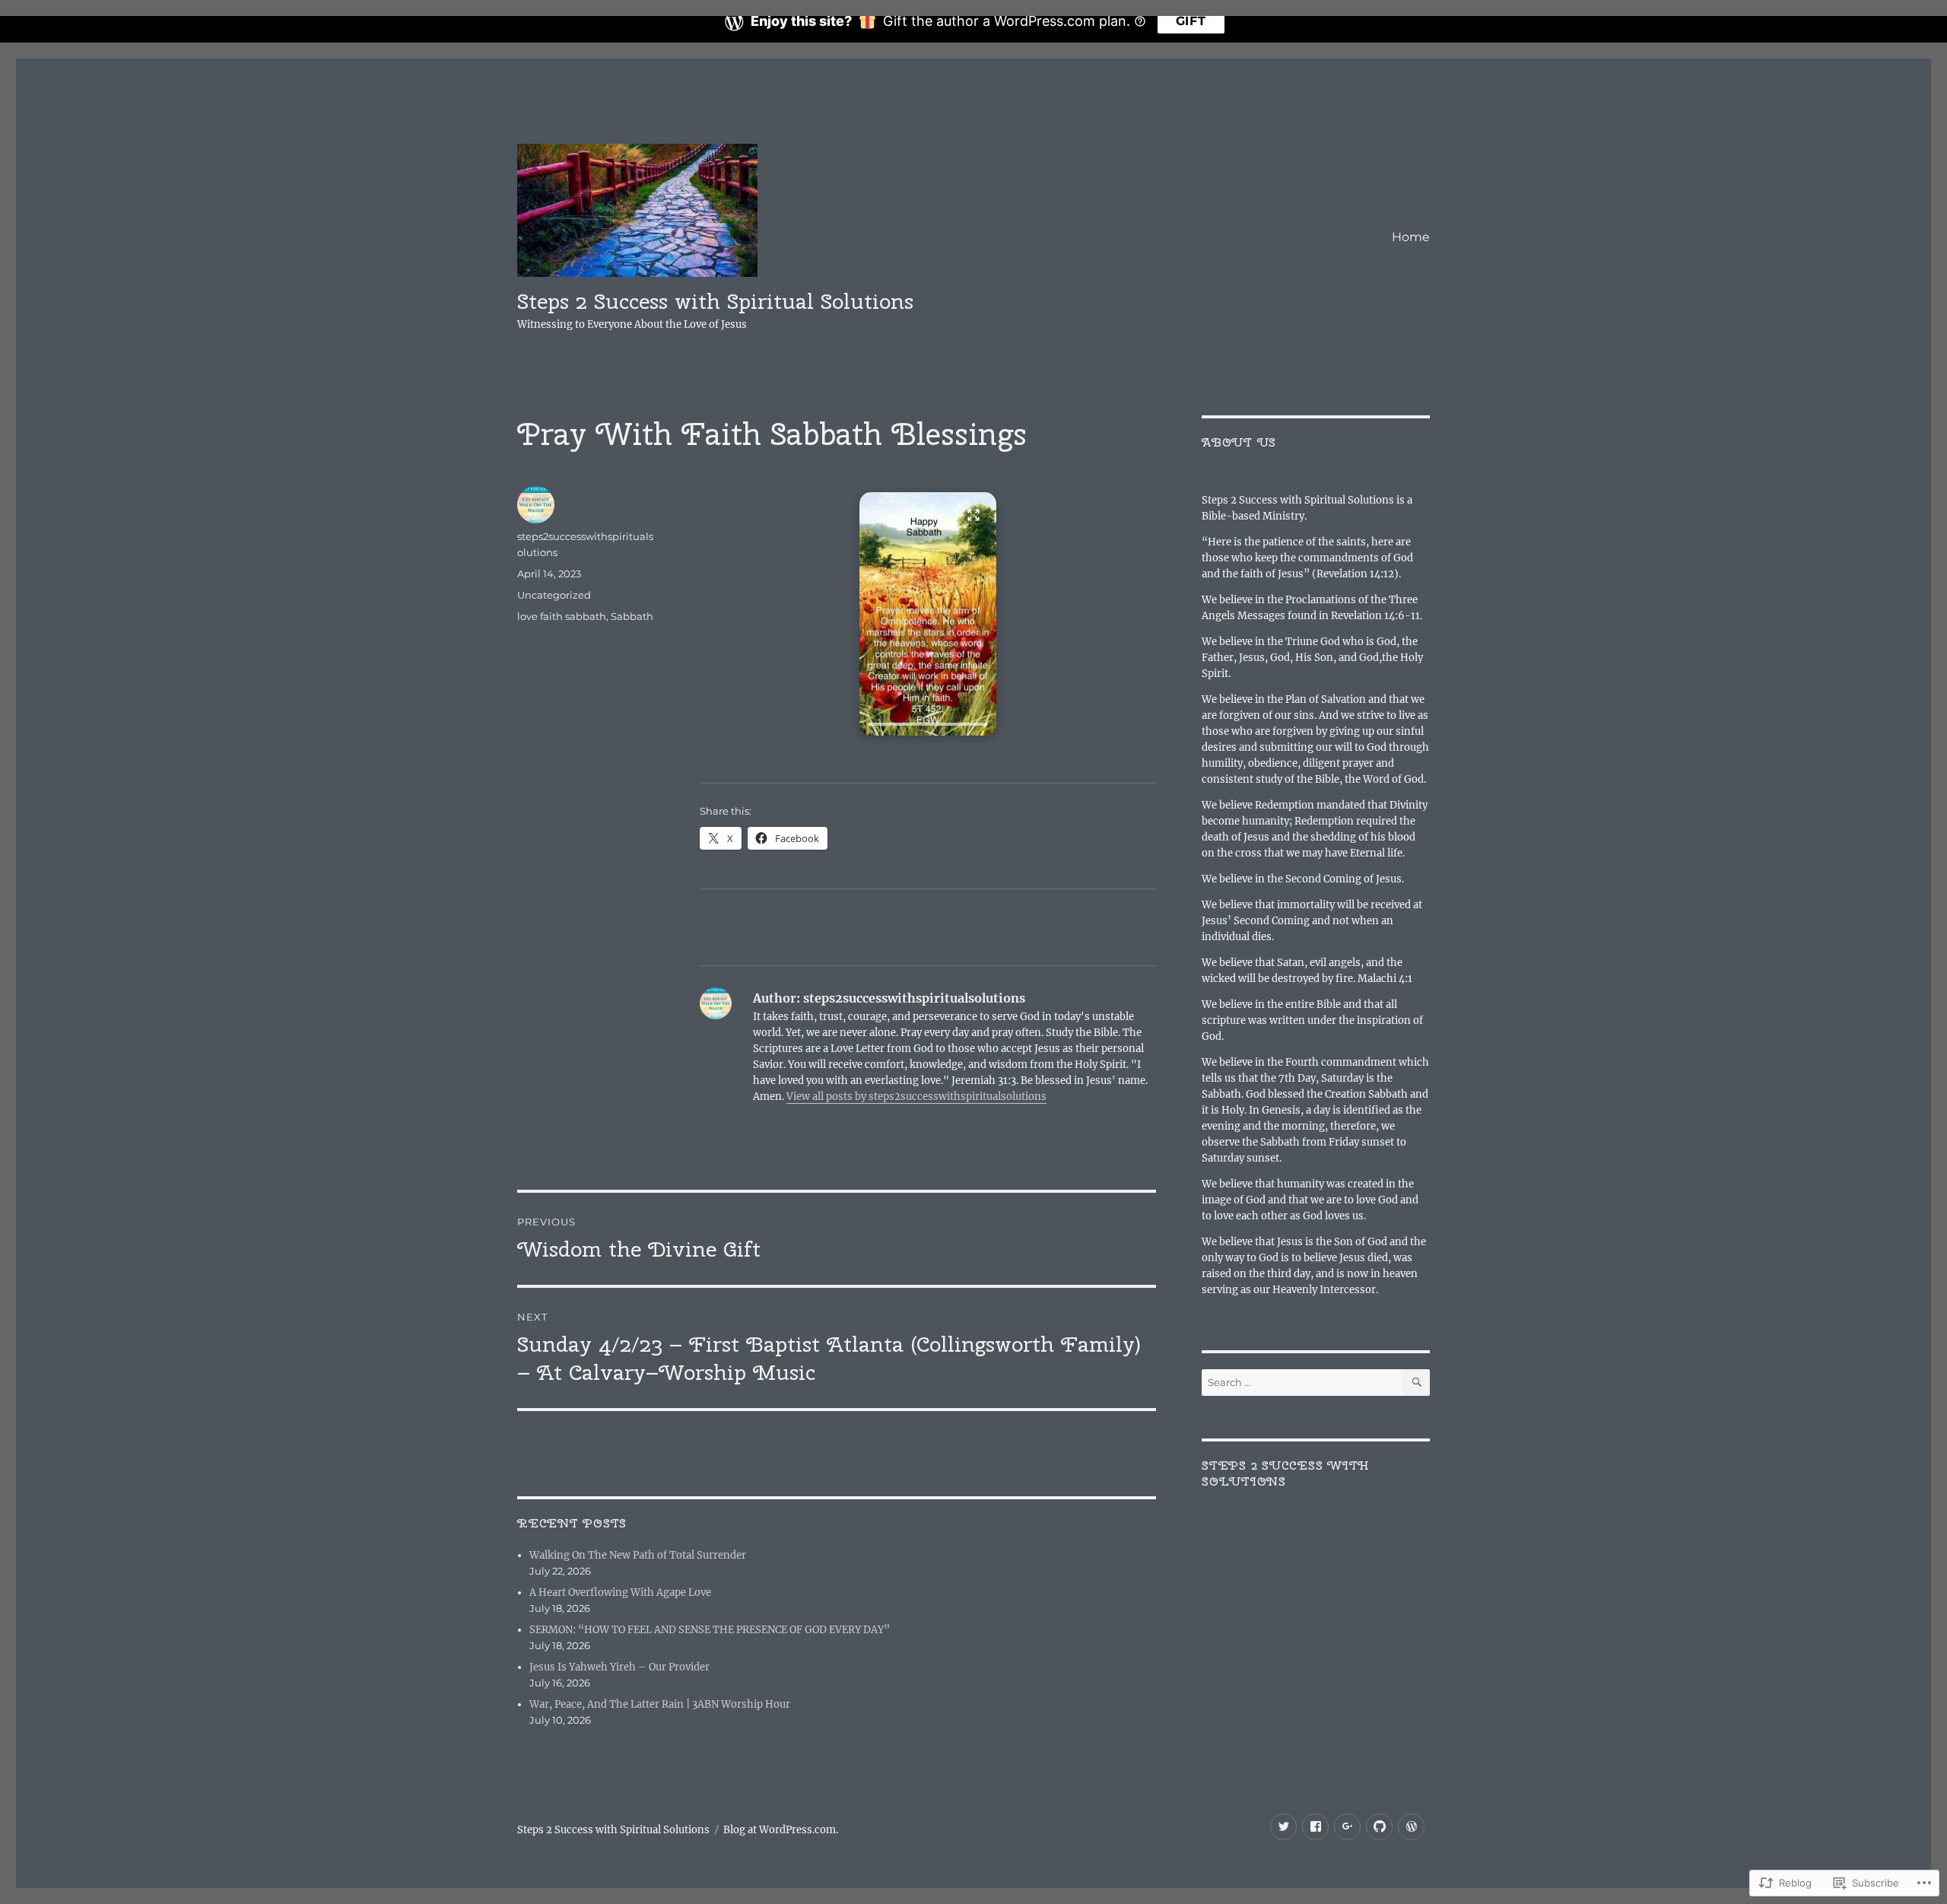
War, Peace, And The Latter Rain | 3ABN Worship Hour (660, 1704)
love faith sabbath (562, 616)
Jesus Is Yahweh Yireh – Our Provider (619, 1667)
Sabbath (632, 616)
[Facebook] (1315, 1827)
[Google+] (1347, 1827)
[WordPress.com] (1411, 1827)
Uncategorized (554, 595)
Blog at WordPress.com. (781, 1830)
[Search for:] (1302, 1383)
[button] (928, 614)
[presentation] (928, 724)
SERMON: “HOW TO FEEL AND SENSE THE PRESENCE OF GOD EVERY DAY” (710, 1630)
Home (1411, 237)
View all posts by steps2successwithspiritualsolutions (916, 1097)
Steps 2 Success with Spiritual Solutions (715, 301)
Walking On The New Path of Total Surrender (638, 1555)
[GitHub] (1379, 1827)
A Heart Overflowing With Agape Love (620, 1592)
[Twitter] (1283, 1827)
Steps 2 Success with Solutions (1286, 1473)
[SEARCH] (1417, 1383)
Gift (1191, 21)
